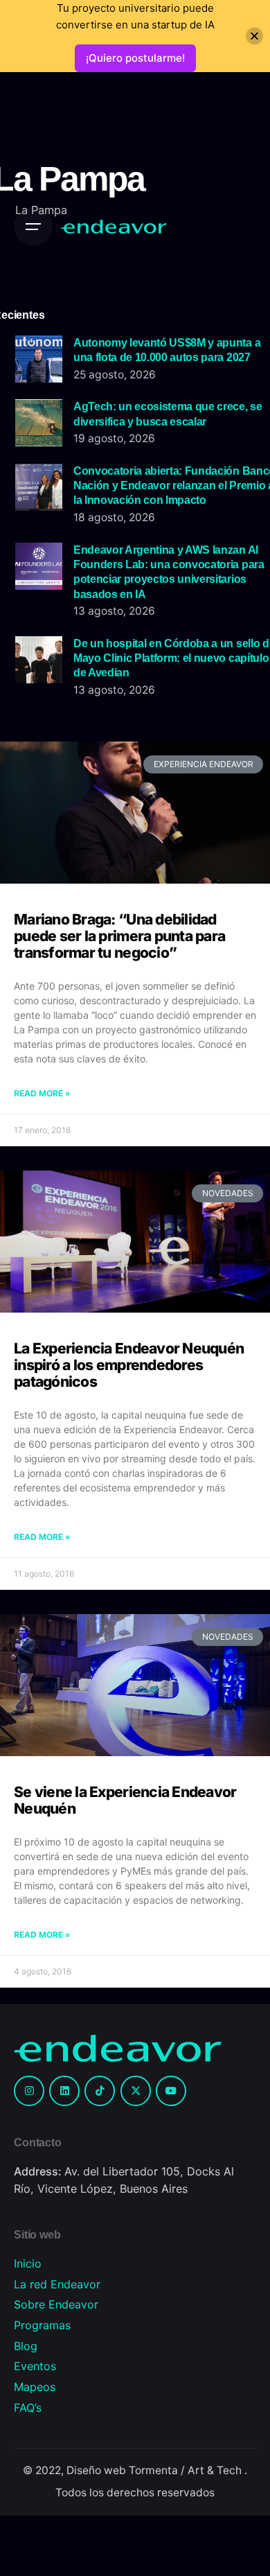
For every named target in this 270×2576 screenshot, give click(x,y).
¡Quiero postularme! (135, 58)
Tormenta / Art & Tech (187, 2470)
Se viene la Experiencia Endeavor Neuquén (125, 1800)
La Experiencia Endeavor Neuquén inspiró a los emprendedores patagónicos (129, 1365)
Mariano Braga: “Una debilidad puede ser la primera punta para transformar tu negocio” (119, 936)
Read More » (42, 1093)
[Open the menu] (33, 227)
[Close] (254, 36)
